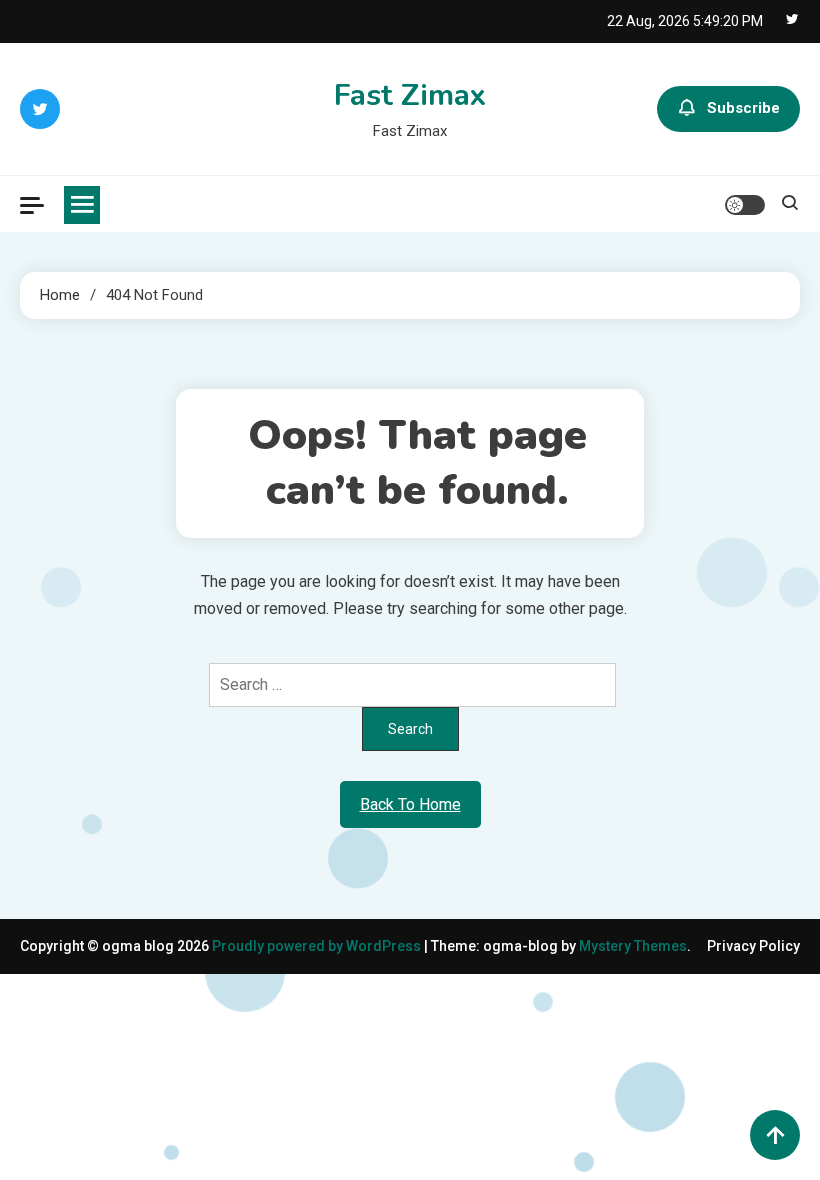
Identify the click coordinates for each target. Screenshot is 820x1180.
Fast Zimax (410, 95)
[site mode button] (745, 205)
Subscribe (743, 108)
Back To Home (410, 804)
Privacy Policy (753, 946)
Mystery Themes (633, 946)
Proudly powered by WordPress (318, 946)
